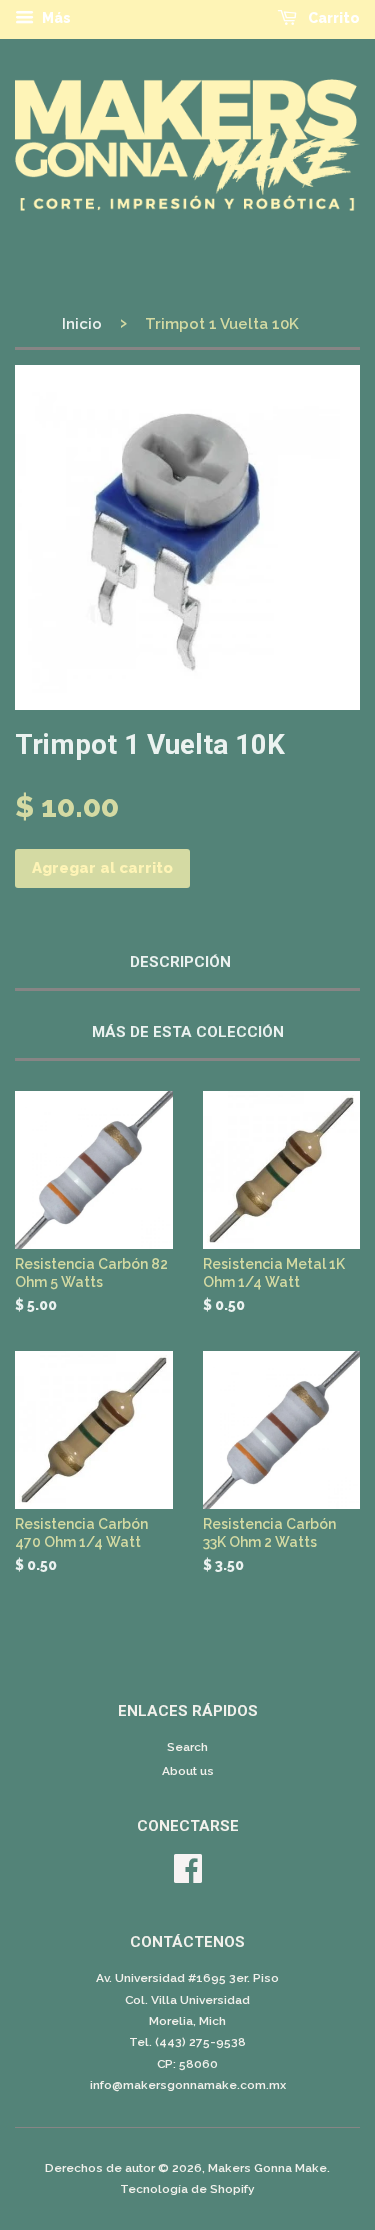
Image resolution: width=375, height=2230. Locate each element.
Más (55, 18)
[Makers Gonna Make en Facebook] (188, 1876)
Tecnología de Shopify (187, 2189)
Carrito (332, 18)
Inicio (82, 324)
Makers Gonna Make (267, 2168)
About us (188, 1771)
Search (187, 1747)
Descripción (180, 962)
